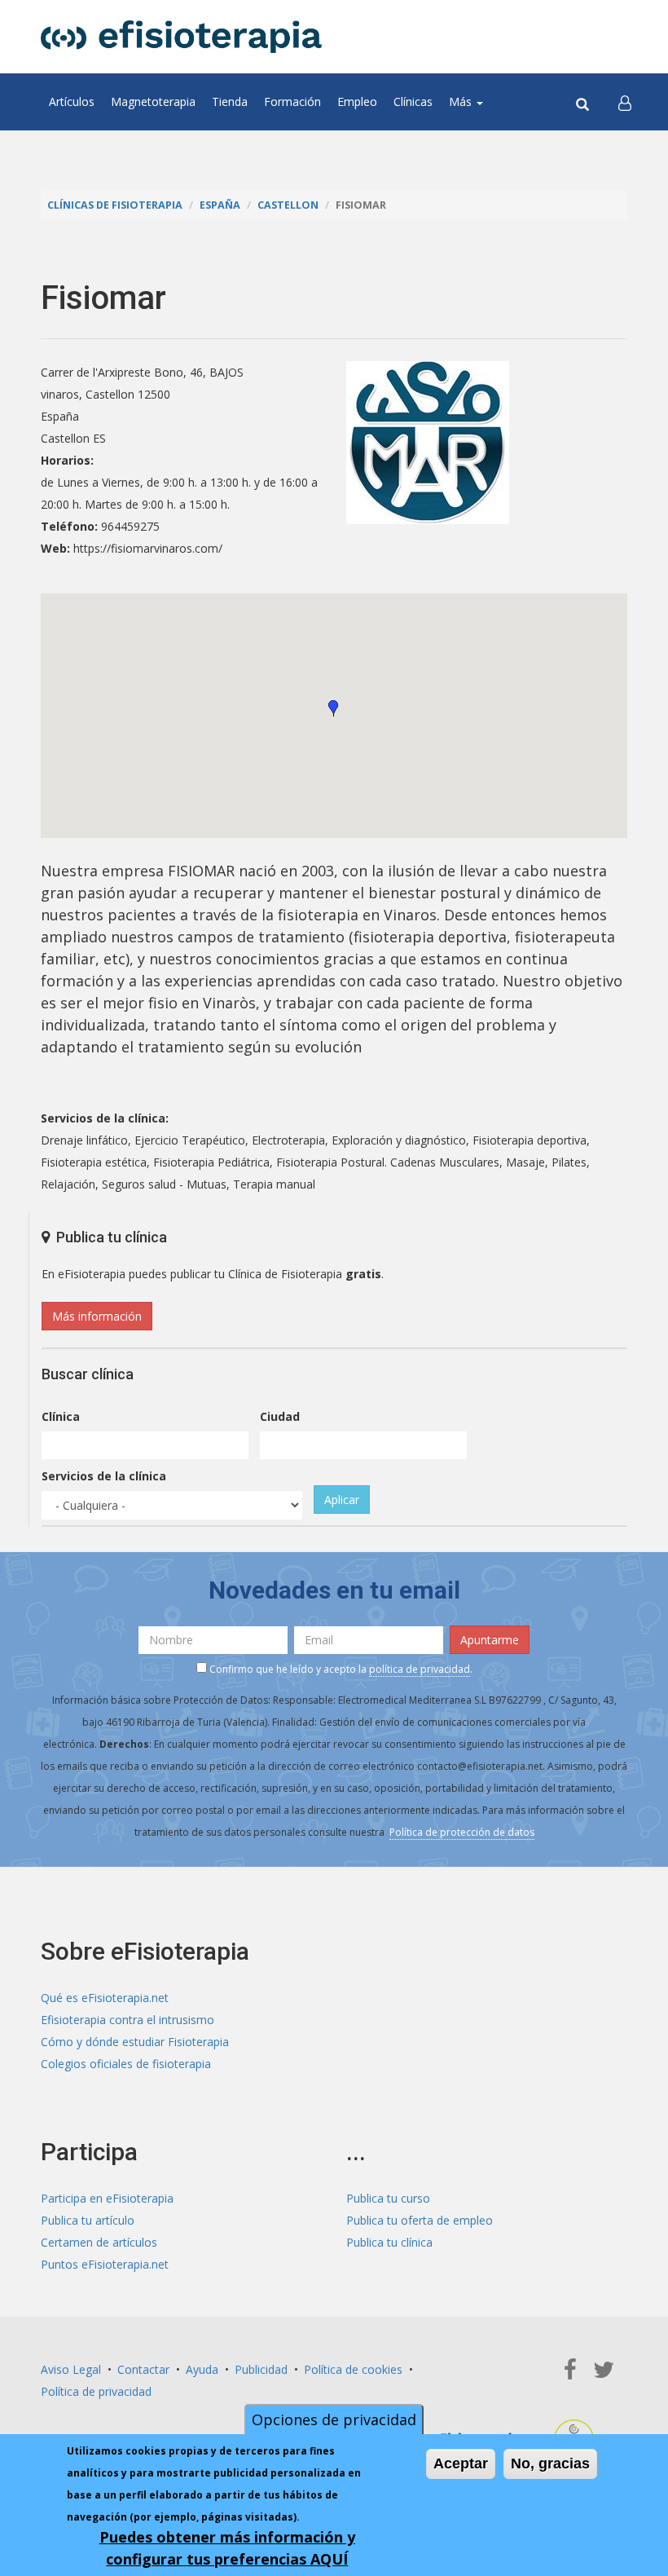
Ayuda (202, 2369)
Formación (292, 101)
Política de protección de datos (462, 1832)
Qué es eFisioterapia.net (105, 1998)
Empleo (357, 101)
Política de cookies (353, 2369)
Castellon (288, 205)
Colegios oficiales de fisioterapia (126, 2064)
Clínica (61, 1416)
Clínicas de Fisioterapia (115, 205)
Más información (97, 1316)
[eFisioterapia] (181, 37)
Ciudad (280, 1416)
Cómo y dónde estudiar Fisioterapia (135, 2042)
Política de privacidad (96, 2391)
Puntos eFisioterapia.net (105, 2264)
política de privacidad (420, 1669)
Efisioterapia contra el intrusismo (127, 2020)
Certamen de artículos (99, 2242)
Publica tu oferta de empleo (420, 2220)
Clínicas (413, 101)
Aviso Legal (71, 2369)
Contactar (143, 2369)
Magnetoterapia (153, 101)
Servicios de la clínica (104, 1476)
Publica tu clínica (389, 2242)
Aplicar (342, 1500)
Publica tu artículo (88, 2220)
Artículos (72, 101)
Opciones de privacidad (334, 2419)
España (220, 205)
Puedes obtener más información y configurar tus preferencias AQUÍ (227, 2548)
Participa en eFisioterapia (107, 2198)
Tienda (230, 101)
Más (462, 101)
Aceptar (461, 2464)
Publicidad (261, 2369)
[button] (625, 102)
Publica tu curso (388, 2198)
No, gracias (550, 2464)
